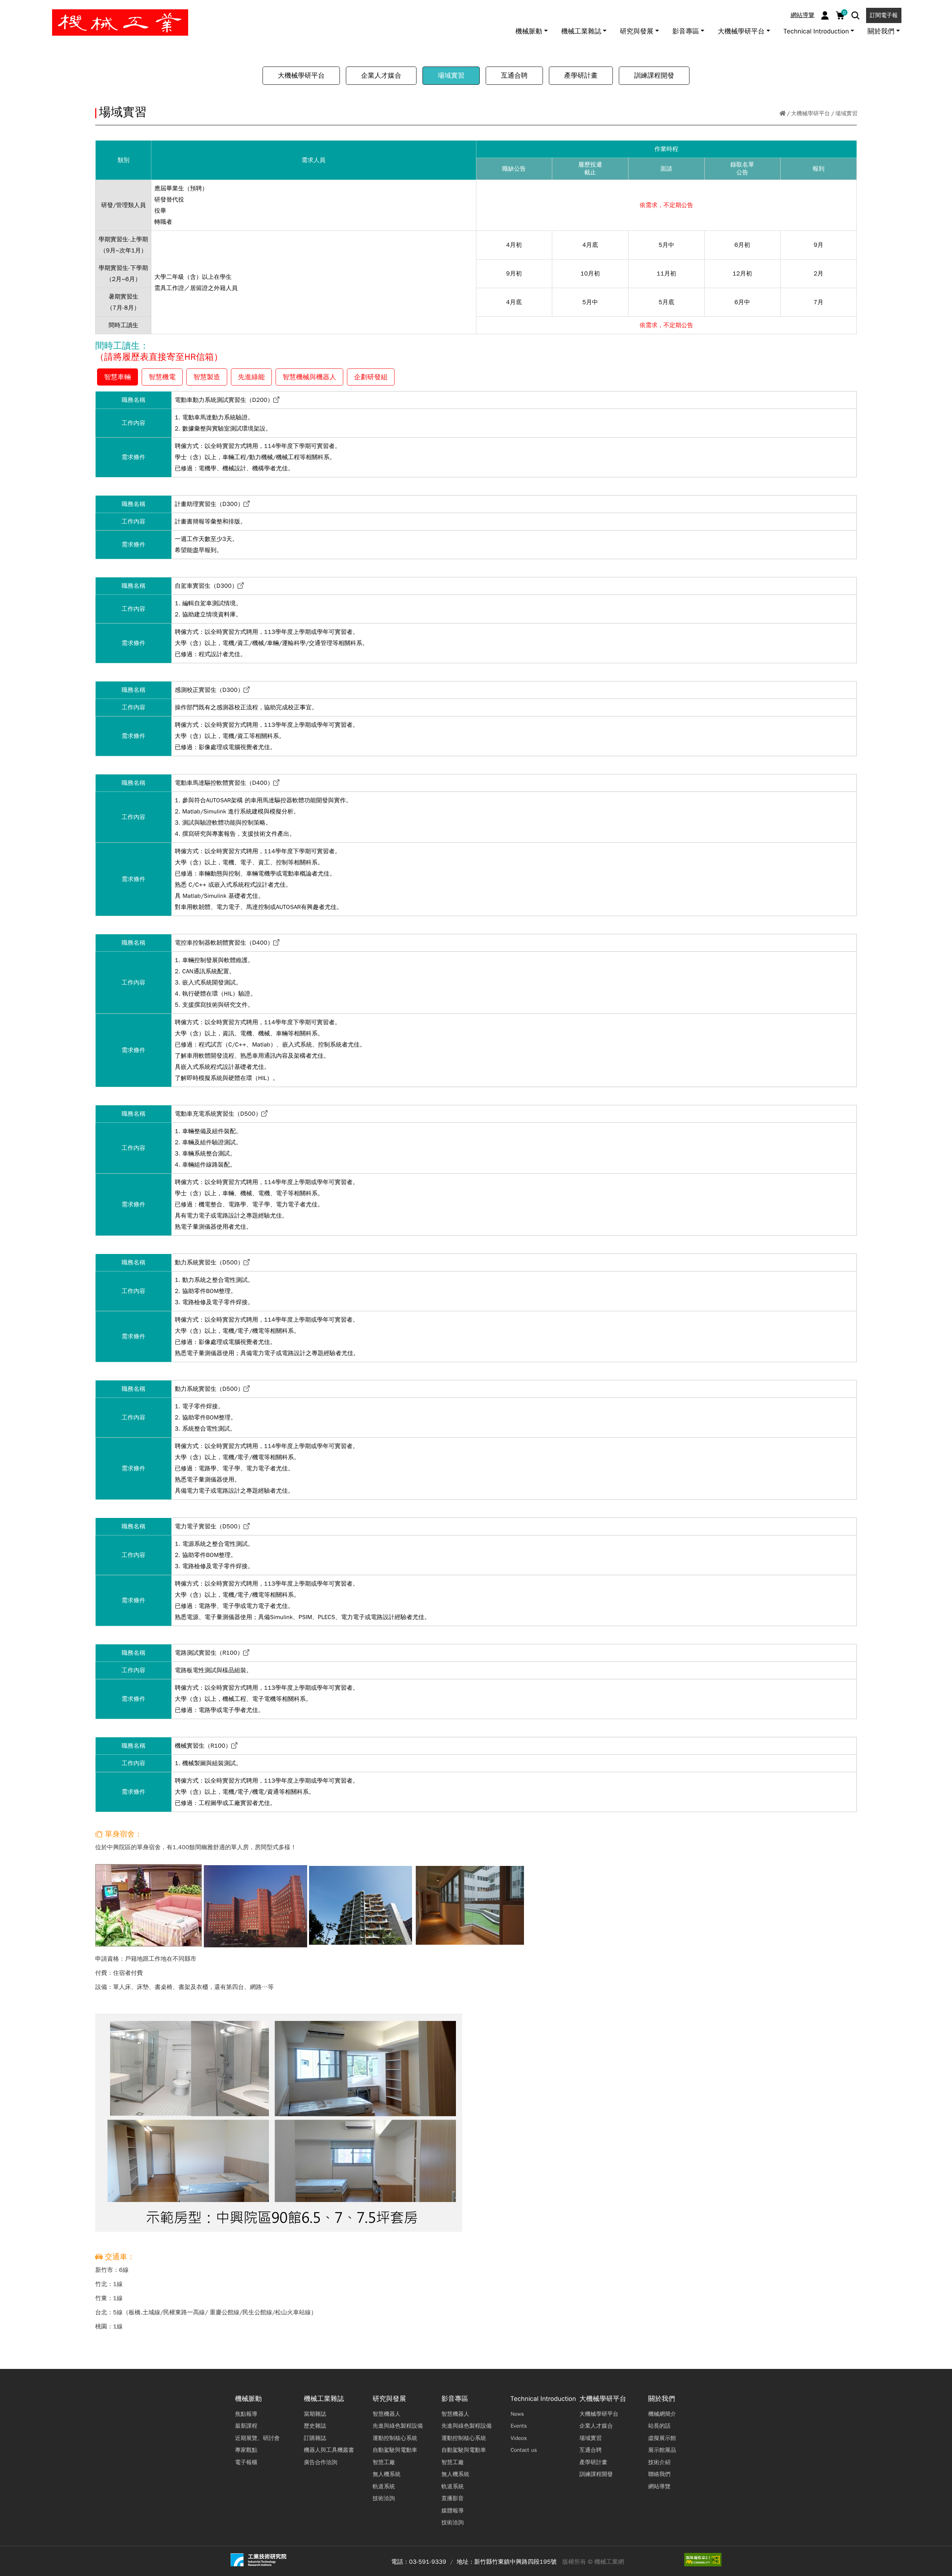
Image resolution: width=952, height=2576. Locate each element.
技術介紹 (659, 2462)
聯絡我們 (659, 2474)
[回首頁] (783, 114)
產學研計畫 (581, 75)
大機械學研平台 (301, 75)
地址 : (464, 2562)
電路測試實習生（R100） (209, 1653)
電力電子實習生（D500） (209, 1526)
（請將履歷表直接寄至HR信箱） (159, 357)
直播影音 (453, 2498)
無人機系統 (387, 2474)
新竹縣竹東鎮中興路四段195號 (515, 2562)
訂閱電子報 (884, 15)
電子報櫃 (246, 2462)
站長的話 (659, 2426)
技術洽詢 (384, 2498)
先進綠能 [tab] (251, 377)
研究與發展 (389, 2399)
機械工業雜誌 (324, 2399)
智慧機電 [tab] (162, 377)
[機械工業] (120, 22)
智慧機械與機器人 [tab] (309, 377)
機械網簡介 (662, 2414)
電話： (400, 2562)
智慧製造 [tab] (207, 377)
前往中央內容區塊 (30, 9)
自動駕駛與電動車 (395, 2450)
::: (9, 9)
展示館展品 (662, 2450)
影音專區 (455, 2399)
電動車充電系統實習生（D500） (218, 1114)
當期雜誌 (315, 2414)
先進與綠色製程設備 (398, 2426)
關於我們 (662, 2399)
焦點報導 (246, 2414)
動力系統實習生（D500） (209, 1263)
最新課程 (246, 2426)
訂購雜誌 (315, 2438)
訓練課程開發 (654, 75)
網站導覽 (803, 15)
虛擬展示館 (662, 2438)
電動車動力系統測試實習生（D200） (224, 400)
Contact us (524, 2450)
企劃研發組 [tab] (371, 377)
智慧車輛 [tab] (118, 377)
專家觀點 (246, 2450)
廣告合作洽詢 (321, 2462)
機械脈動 (248, 2399)
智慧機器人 (387, 2414)
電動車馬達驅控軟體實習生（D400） (224, 783)
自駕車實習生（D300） (206, 586)
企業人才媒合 (381, 75)
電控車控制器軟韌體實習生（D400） (224, 943)
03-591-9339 (428, 2562)
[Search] (855, 15)
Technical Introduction (543, 2399)
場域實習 (451, 75)
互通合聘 (514, 75)
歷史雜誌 (315, 2426)
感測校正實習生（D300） (209, 690)
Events (519, 2426)
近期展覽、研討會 (257, 2438)
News (517, 2414)
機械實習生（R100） (203, 1746)
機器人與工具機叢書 (329, 2450)
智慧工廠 (384, 2462)
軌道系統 (384, 2486)
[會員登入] (825, 15)
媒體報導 (453, 2511)
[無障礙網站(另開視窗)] (703, 2560)
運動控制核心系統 (395, 2438)
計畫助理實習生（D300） (209, 504)
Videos (519, 2438)
